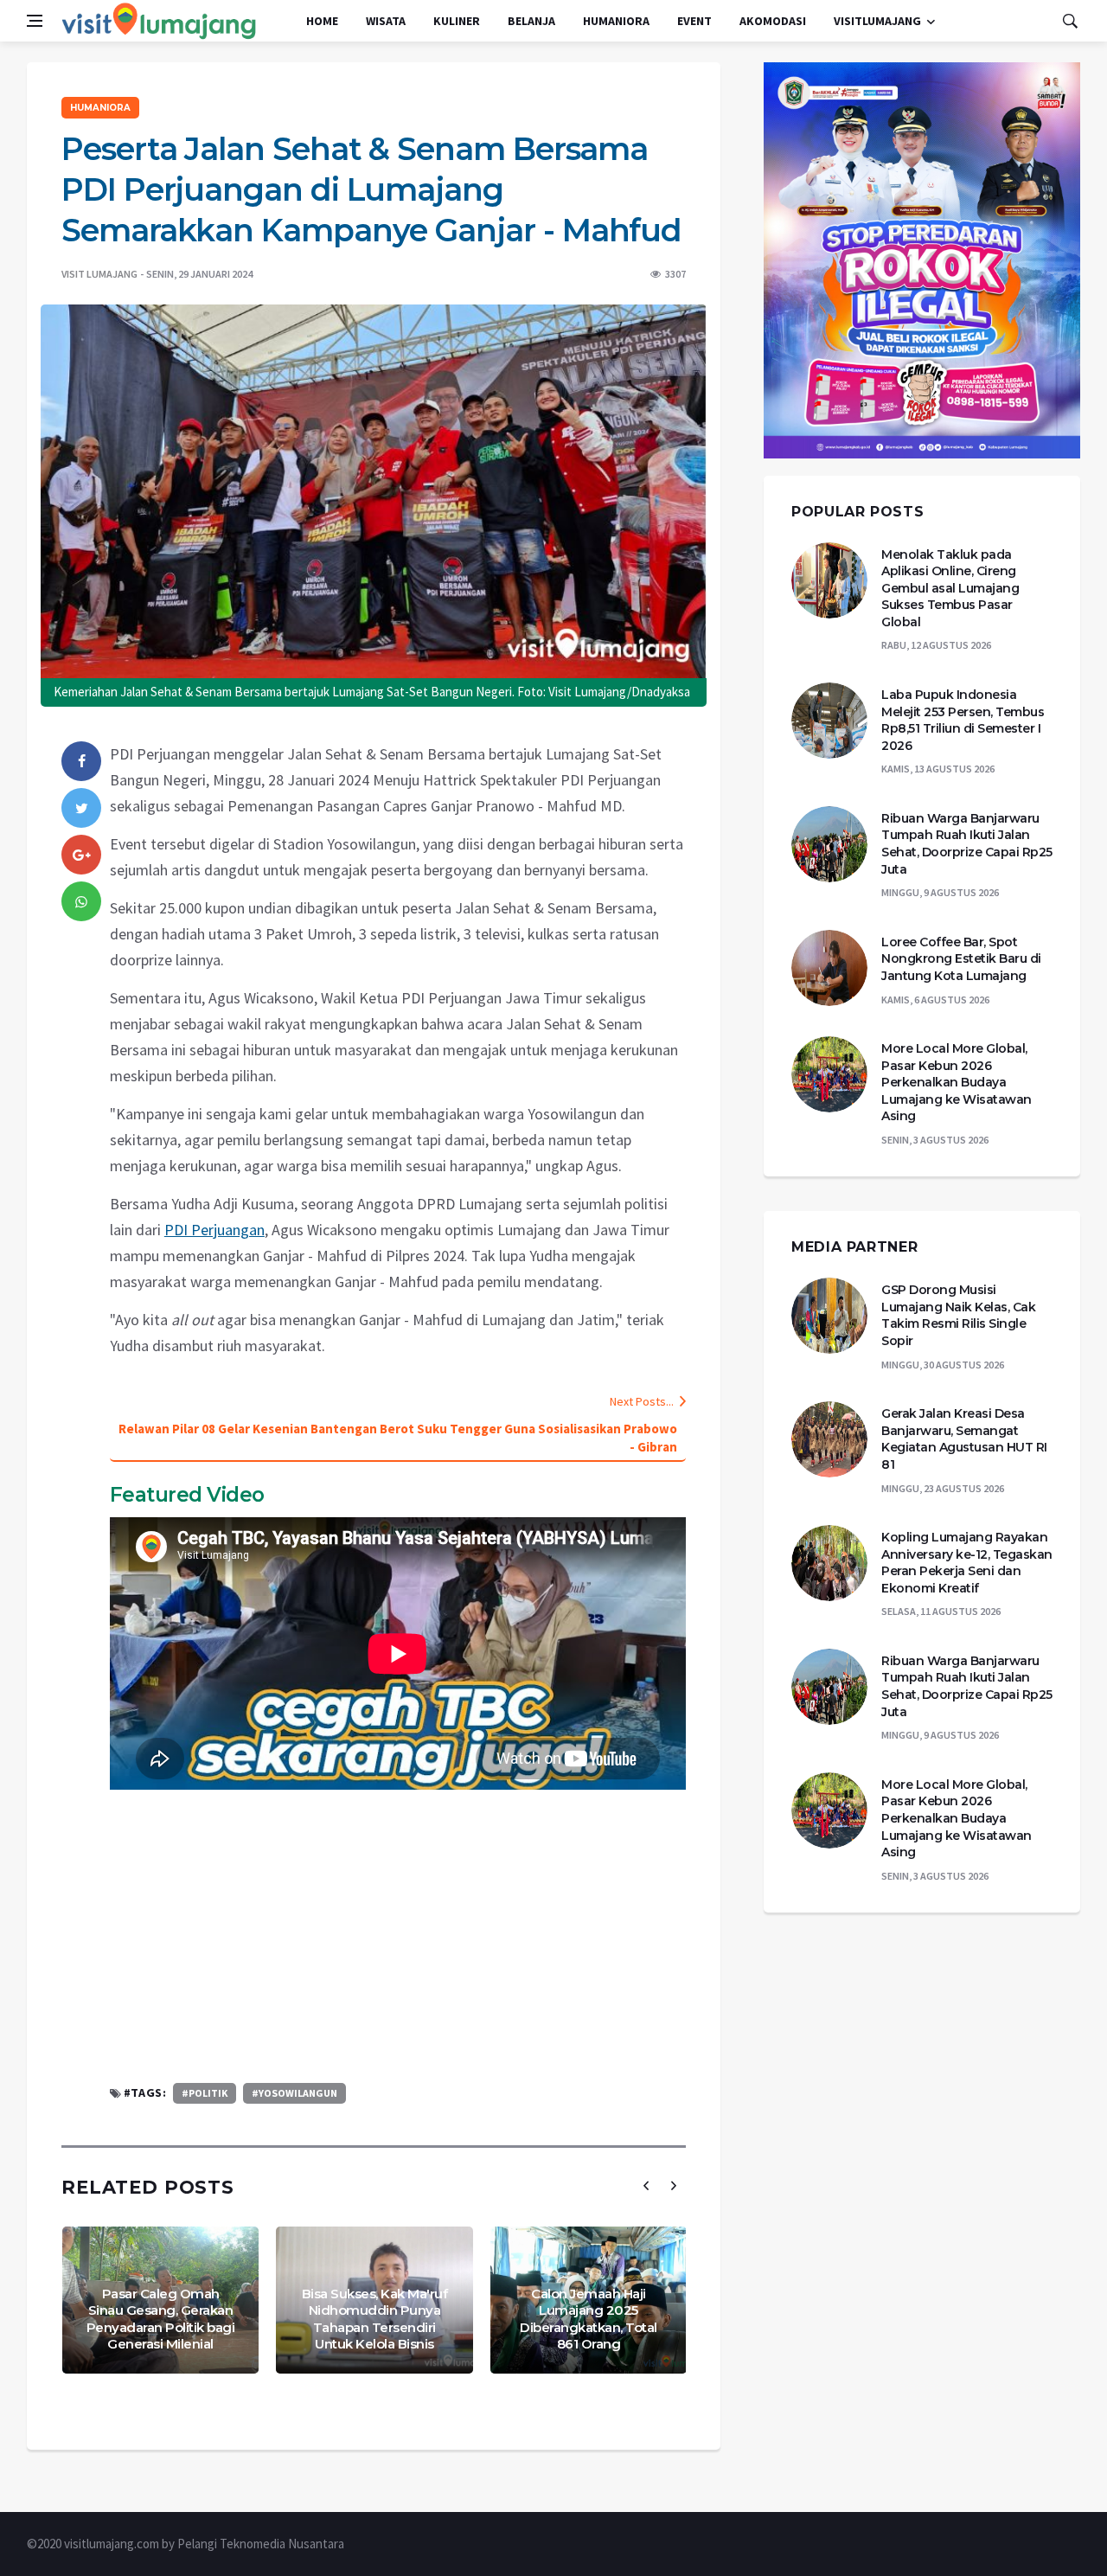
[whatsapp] (81, 901)
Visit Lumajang (99, 274)
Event (694, 21)
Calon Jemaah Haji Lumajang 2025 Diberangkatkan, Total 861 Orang (589, 2319)
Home (322, 21)
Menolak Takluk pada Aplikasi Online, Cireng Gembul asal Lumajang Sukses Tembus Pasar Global (950, 588)
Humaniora (616, 21)
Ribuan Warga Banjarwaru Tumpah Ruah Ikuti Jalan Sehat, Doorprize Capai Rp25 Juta (967, 844)
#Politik (205, 2093)
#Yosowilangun (294, 2093)
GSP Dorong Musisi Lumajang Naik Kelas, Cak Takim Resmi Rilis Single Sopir (958, 1315)
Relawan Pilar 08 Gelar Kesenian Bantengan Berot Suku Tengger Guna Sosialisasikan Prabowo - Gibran (398, 1438)
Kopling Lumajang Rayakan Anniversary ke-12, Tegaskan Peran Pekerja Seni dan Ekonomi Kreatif (967, 1563)
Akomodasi (773, 21)
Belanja (531, 21)
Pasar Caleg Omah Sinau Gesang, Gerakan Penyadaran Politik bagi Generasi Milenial (161, 2319)
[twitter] (81, 808)
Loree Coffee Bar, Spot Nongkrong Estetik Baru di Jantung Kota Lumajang (961, 959)
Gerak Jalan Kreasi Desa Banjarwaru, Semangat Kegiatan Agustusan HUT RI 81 (964, 1439)
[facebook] (81, 761)
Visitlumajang (877, 21)
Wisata (386, 21)
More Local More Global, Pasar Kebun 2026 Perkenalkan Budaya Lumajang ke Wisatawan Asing (957, 1082)
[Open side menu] (35, 21)
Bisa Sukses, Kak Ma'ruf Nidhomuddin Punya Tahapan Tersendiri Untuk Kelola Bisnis (375, 2319)
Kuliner (457, 21)
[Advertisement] (398, 1936)
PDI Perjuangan (214, 1230)
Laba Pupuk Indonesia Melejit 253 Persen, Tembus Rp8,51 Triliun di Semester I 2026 (963, 720)
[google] (81, 855)
